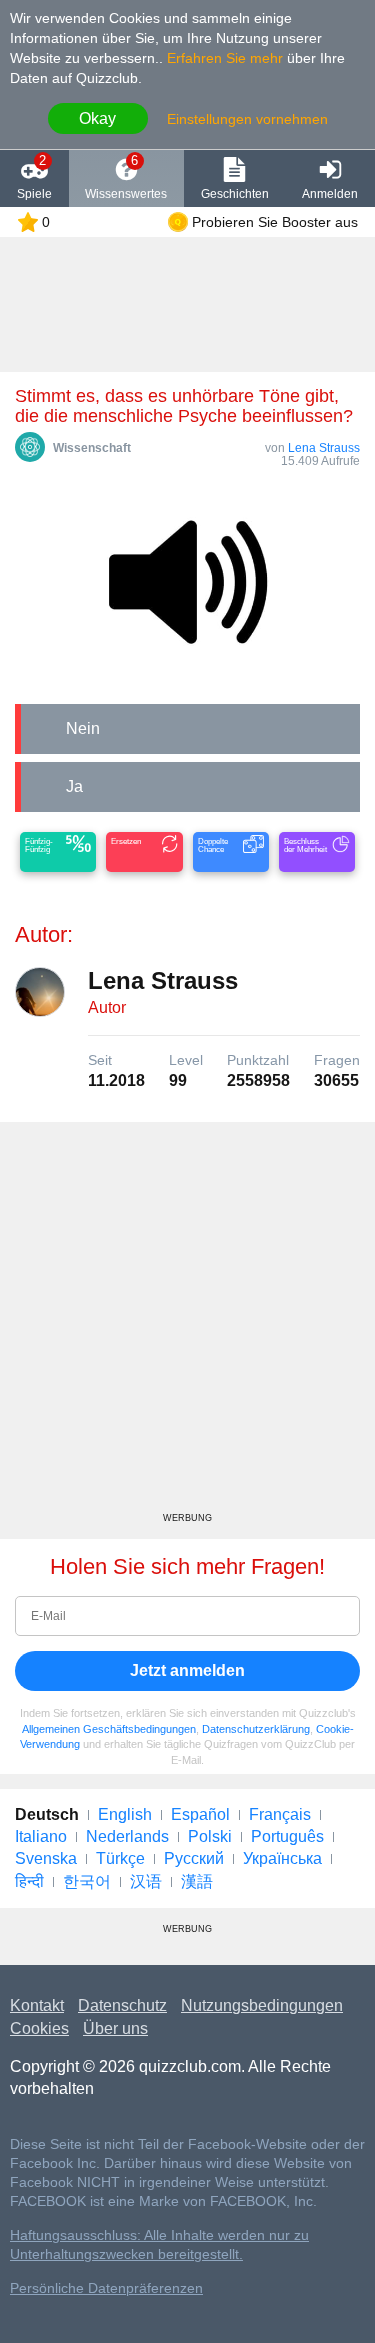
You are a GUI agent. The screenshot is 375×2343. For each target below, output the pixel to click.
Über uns (115, 2028)
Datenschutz (122, 2005)
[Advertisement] (187, 1324)
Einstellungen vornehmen (247, 119)
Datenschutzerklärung (256, 1729)
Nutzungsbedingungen (262, 2005)
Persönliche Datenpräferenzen (106, 2288)
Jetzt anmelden (187, 1670)
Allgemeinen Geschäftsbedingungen (109, 1729)
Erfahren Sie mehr (225, 58)
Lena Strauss (324, 448)
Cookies (39, 2028)
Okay (97, 118)
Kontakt (37, 2005)
